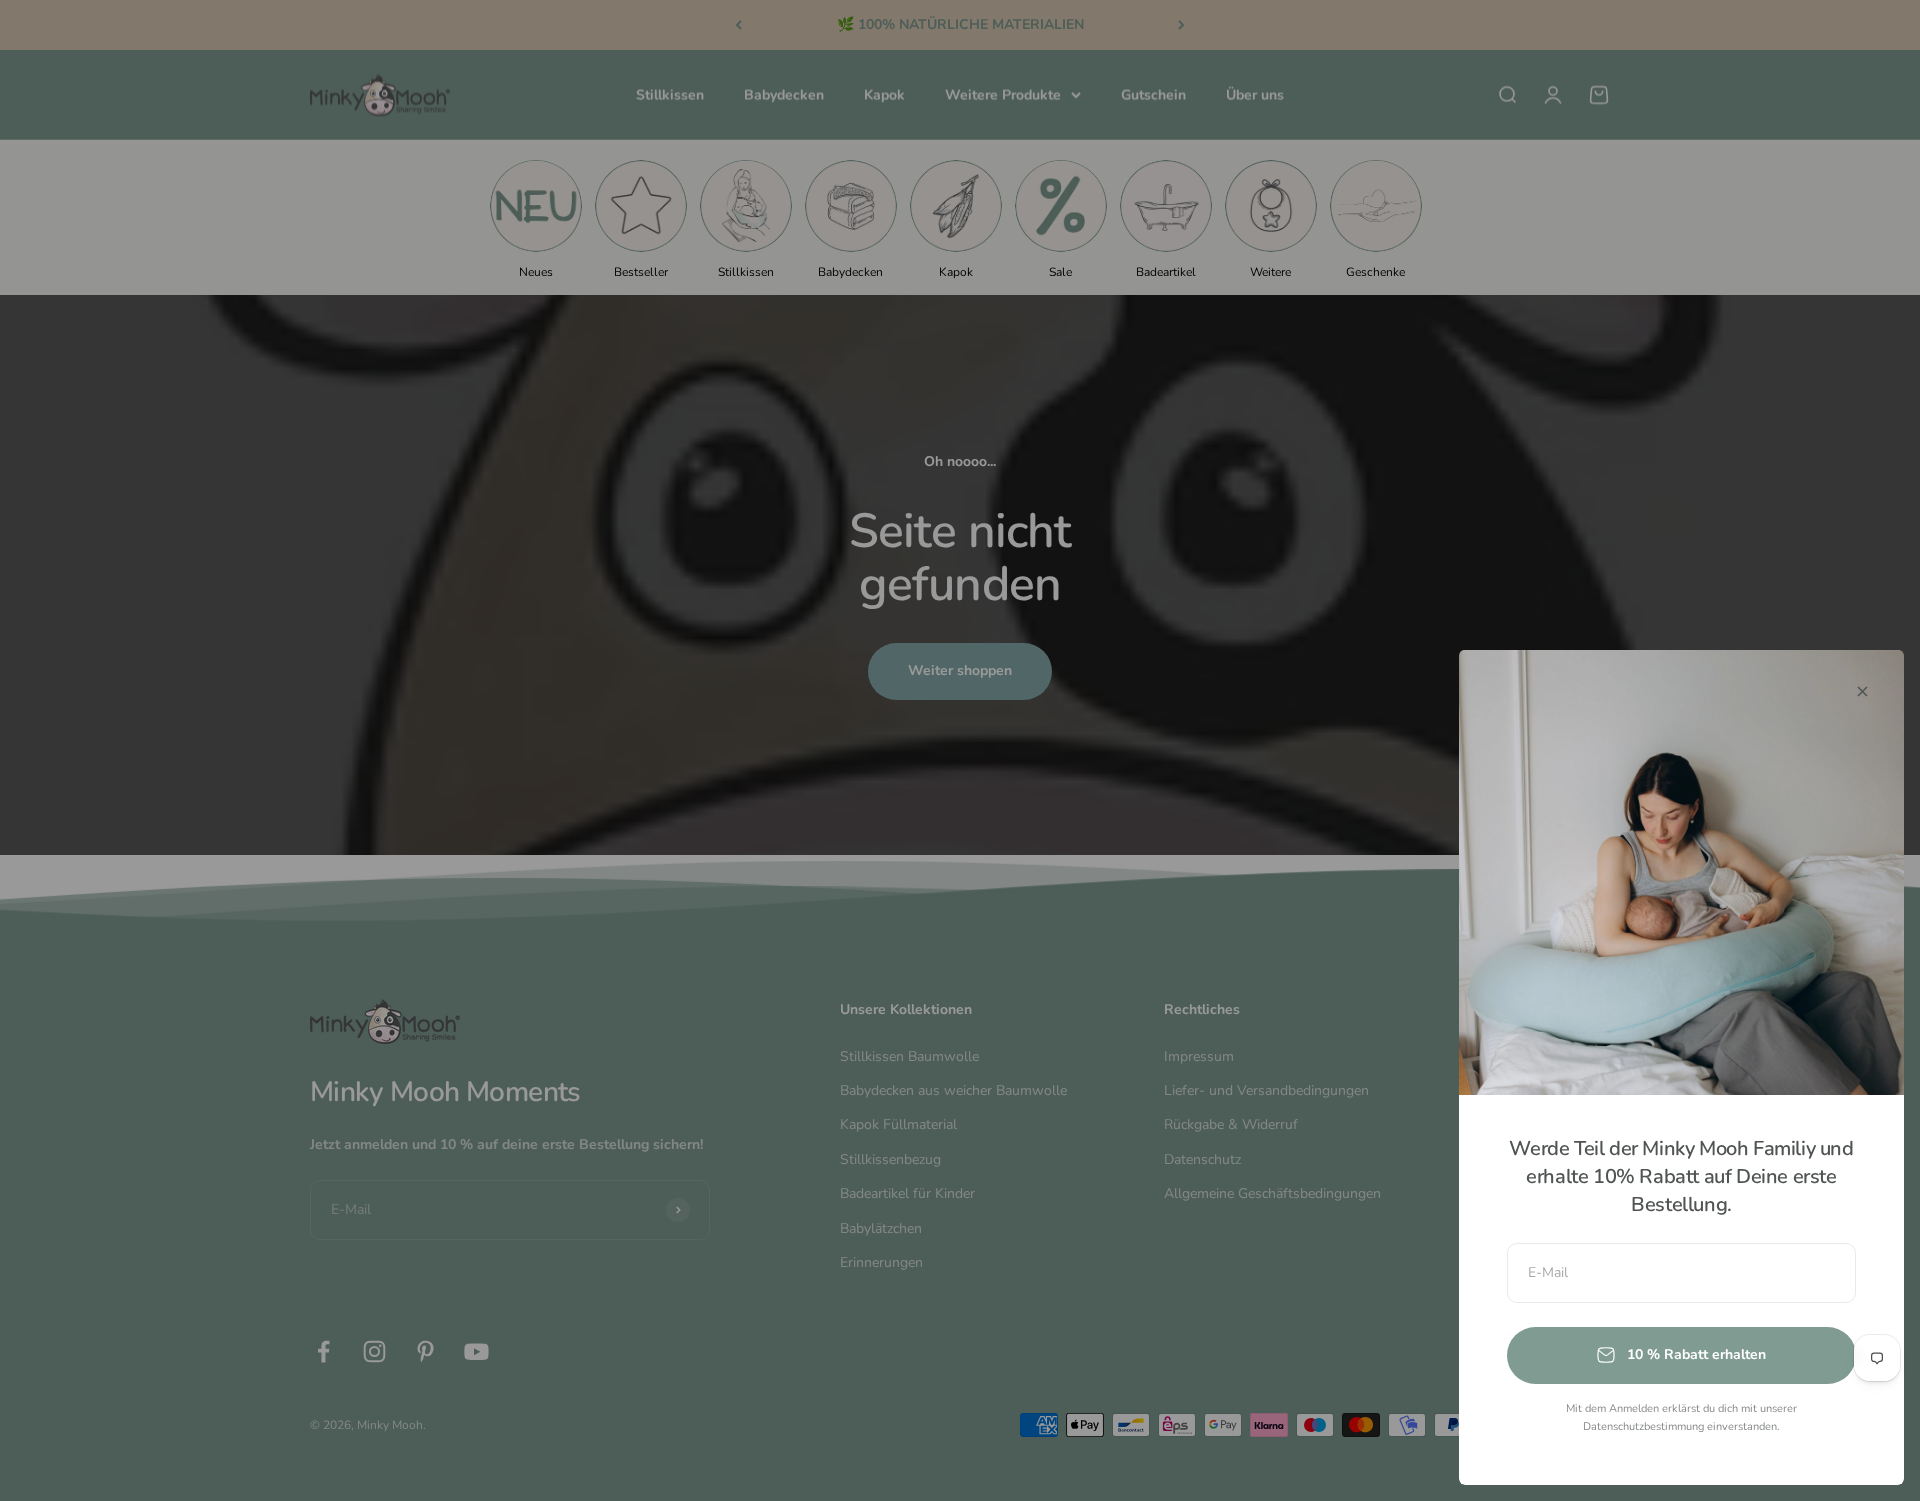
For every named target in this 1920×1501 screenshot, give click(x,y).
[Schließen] (1862, 691)
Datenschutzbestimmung (1643, 1426)
